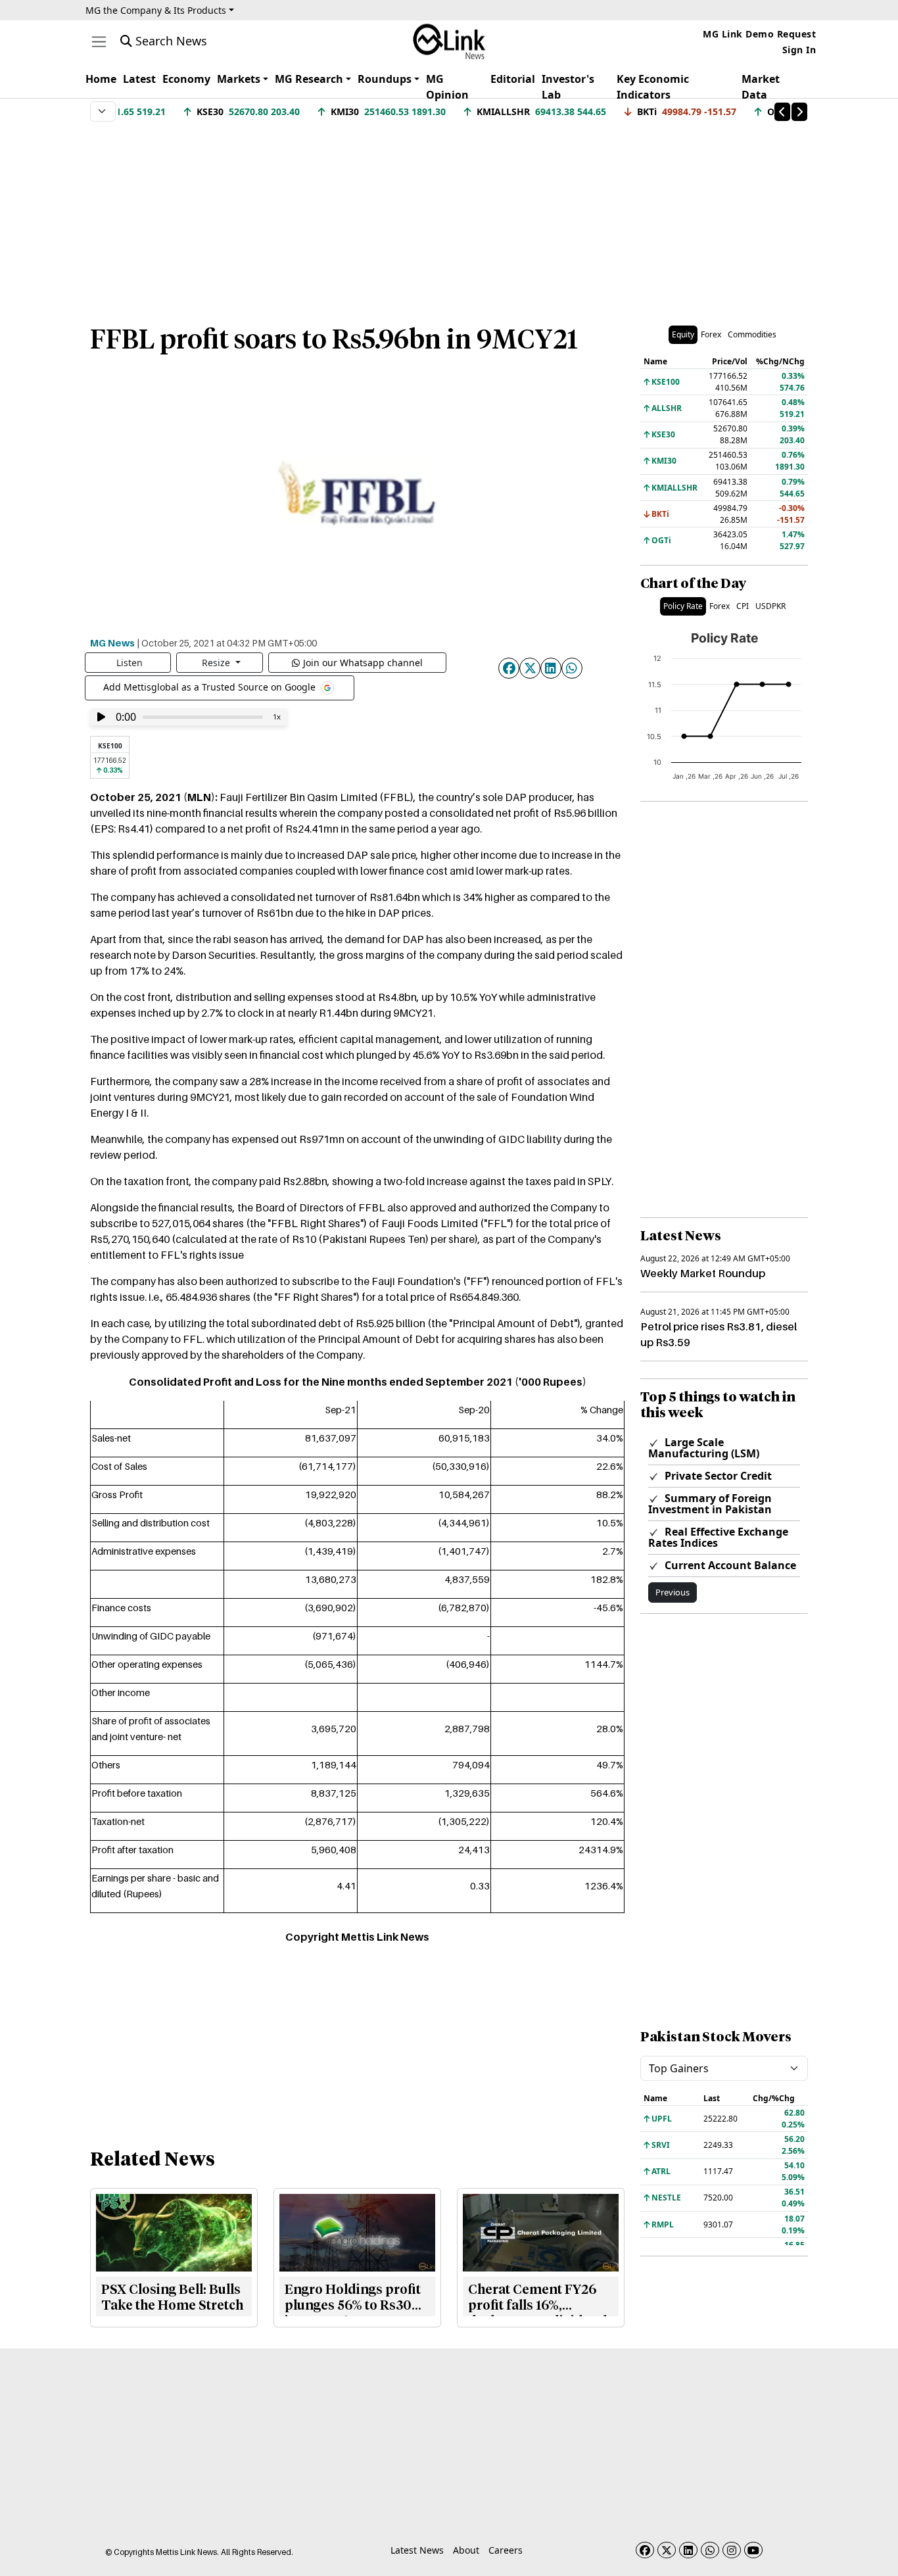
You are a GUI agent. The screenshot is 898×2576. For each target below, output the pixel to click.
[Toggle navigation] (99, 42)
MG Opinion (447, 87)
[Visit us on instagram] (732, 2550)
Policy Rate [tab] (683, 606)
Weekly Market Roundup (703, 1273)
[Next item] (799, 112)
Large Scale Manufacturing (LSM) (704, 1448)
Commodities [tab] (752, 334)
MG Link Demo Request (759, 34)
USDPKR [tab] (770, 606)
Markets (239, 79)
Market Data (761, 87)
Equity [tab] (683, 334)
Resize (217, 663)
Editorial (513, 79)
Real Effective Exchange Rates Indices (718, 1537)
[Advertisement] (449, 216)
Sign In (799, 50)
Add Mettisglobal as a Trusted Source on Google (211, 687)
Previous (673, 1592)
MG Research (309, 79)
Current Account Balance (729, 1565)
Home (101, 79)
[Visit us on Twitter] (667, 2550)
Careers (506, 2550)
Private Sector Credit (717, 1476)
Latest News (417, 2550)
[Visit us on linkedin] (688, 2550)
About (466, 2550)
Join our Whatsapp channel (363, 663)
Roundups (385, 79)
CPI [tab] (743, 606)
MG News (112, 643)
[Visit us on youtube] (753, 2550)
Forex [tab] (711, 334)
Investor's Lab (568, 87)
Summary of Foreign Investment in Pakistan (710, 1504)
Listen (130, 663)
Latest (139, 79)
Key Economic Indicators (653, 87)
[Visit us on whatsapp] (710, 2550)
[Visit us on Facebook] (645, 2550)
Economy (186, 79)
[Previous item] (782, 112)
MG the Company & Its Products (156, 10)
